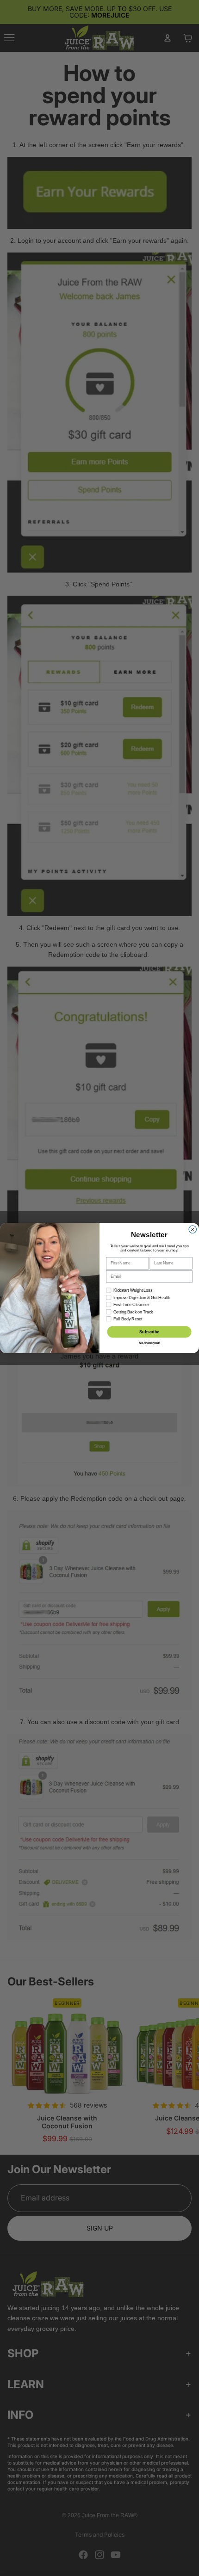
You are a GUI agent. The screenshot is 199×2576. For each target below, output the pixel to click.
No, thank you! (149, 1343)
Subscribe (149, 1332)
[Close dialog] (193, 1229)
